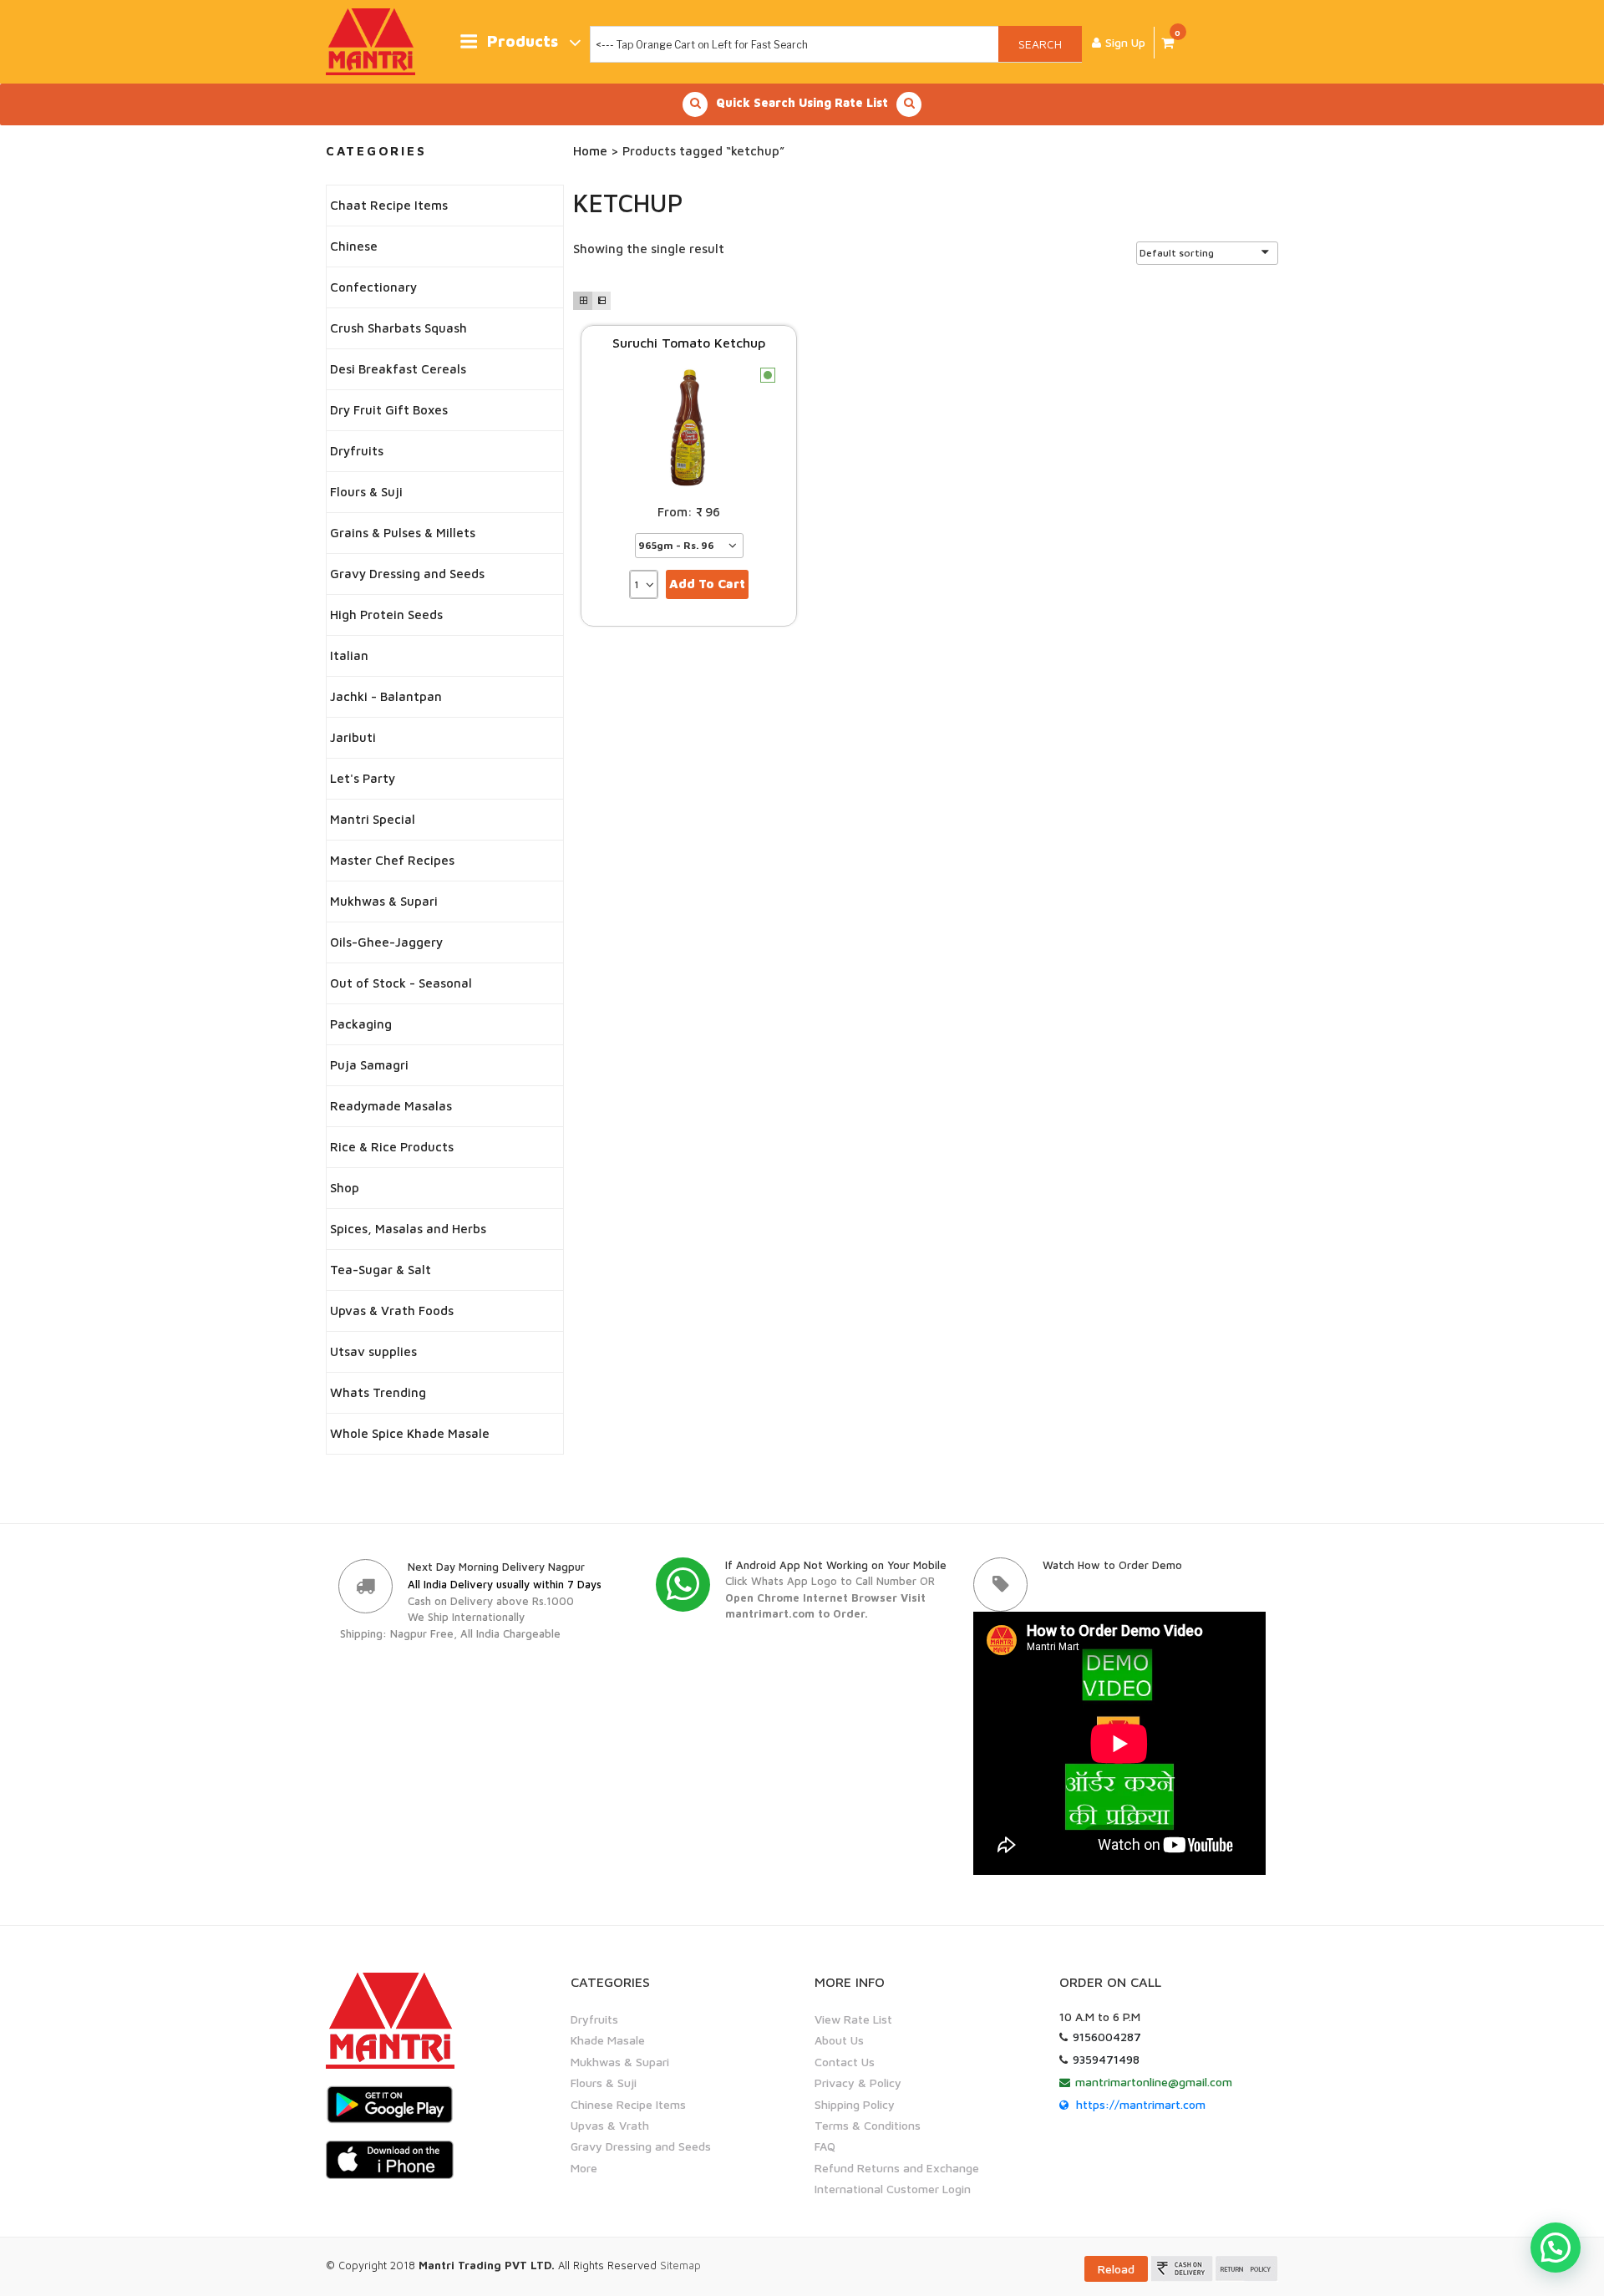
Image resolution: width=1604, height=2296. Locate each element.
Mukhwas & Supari (384, 901)
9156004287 (1107, 2037)
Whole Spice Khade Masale (410, 1433)
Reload (1116, 2269)
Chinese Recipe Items (628, 2104)
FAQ (825, 2146)
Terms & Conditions (868, 2125)
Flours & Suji (366, 492)
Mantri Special (373, 819)
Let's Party (363, 778)
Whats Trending (378, 1392)
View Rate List (853, 2019)
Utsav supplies (373, 1351)
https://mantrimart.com (1141, 2104)
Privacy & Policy (858, 2083)
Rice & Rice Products (392, 1147)
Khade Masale (608, 2040)
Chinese (354, 246)
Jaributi (353, 737)
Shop (345, 1188)
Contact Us (845, 2062)
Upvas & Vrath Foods (392, 1311)
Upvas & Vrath (610, 2125)
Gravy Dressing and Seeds (407, 574)
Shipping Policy (855, 2104)
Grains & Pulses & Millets (403, 533)
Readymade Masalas (391, 1106)
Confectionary (373, 287)
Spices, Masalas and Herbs (408, 1229)
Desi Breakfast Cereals (398, 369)
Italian (349, 655)
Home (590, 151)
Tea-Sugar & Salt (381, 1270)
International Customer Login (893, 2189)
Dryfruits (357, 451)
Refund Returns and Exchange (897, 2168)
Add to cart (707, 584)
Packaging (361, 1024)
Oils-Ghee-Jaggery (386, 942)
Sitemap (680, 2265)
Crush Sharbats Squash (398, 328)
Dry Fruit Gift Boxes (389, 410)
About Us (839, 2040)
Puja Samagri (369, 1065)
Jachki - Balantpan (386, 696)
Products (523, 41)
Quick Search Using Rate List (802, 102)
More (584, 2168)
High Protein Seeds (386, 615)
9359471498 (1106, 2059)
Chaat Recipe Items (389, 205)
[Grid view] (582, 301)
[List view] (601, 301)
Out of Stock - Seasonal (401, 983)
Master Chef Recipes (392, 860)
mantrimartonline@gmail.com (1154, 2082)
